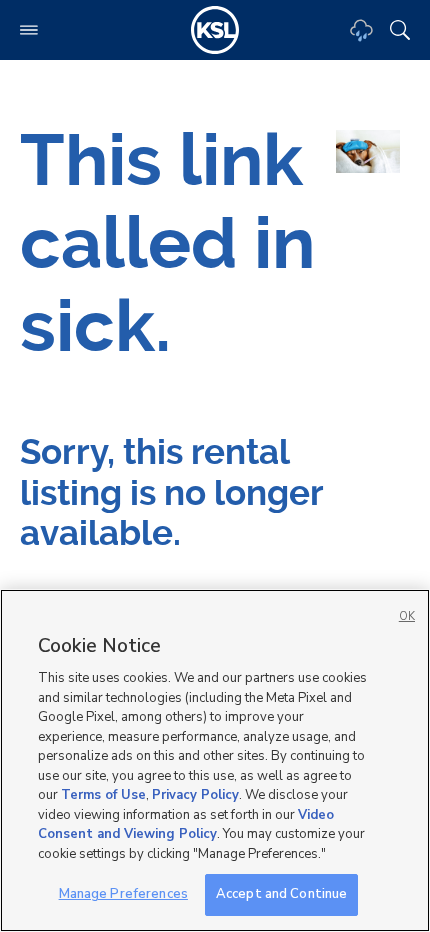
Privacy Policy (195, 795)
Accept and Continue (281, 894)
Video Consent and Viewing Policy (186, 825)
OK (407, 616)
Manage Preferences (123, 894)
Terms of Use (103, 795)
